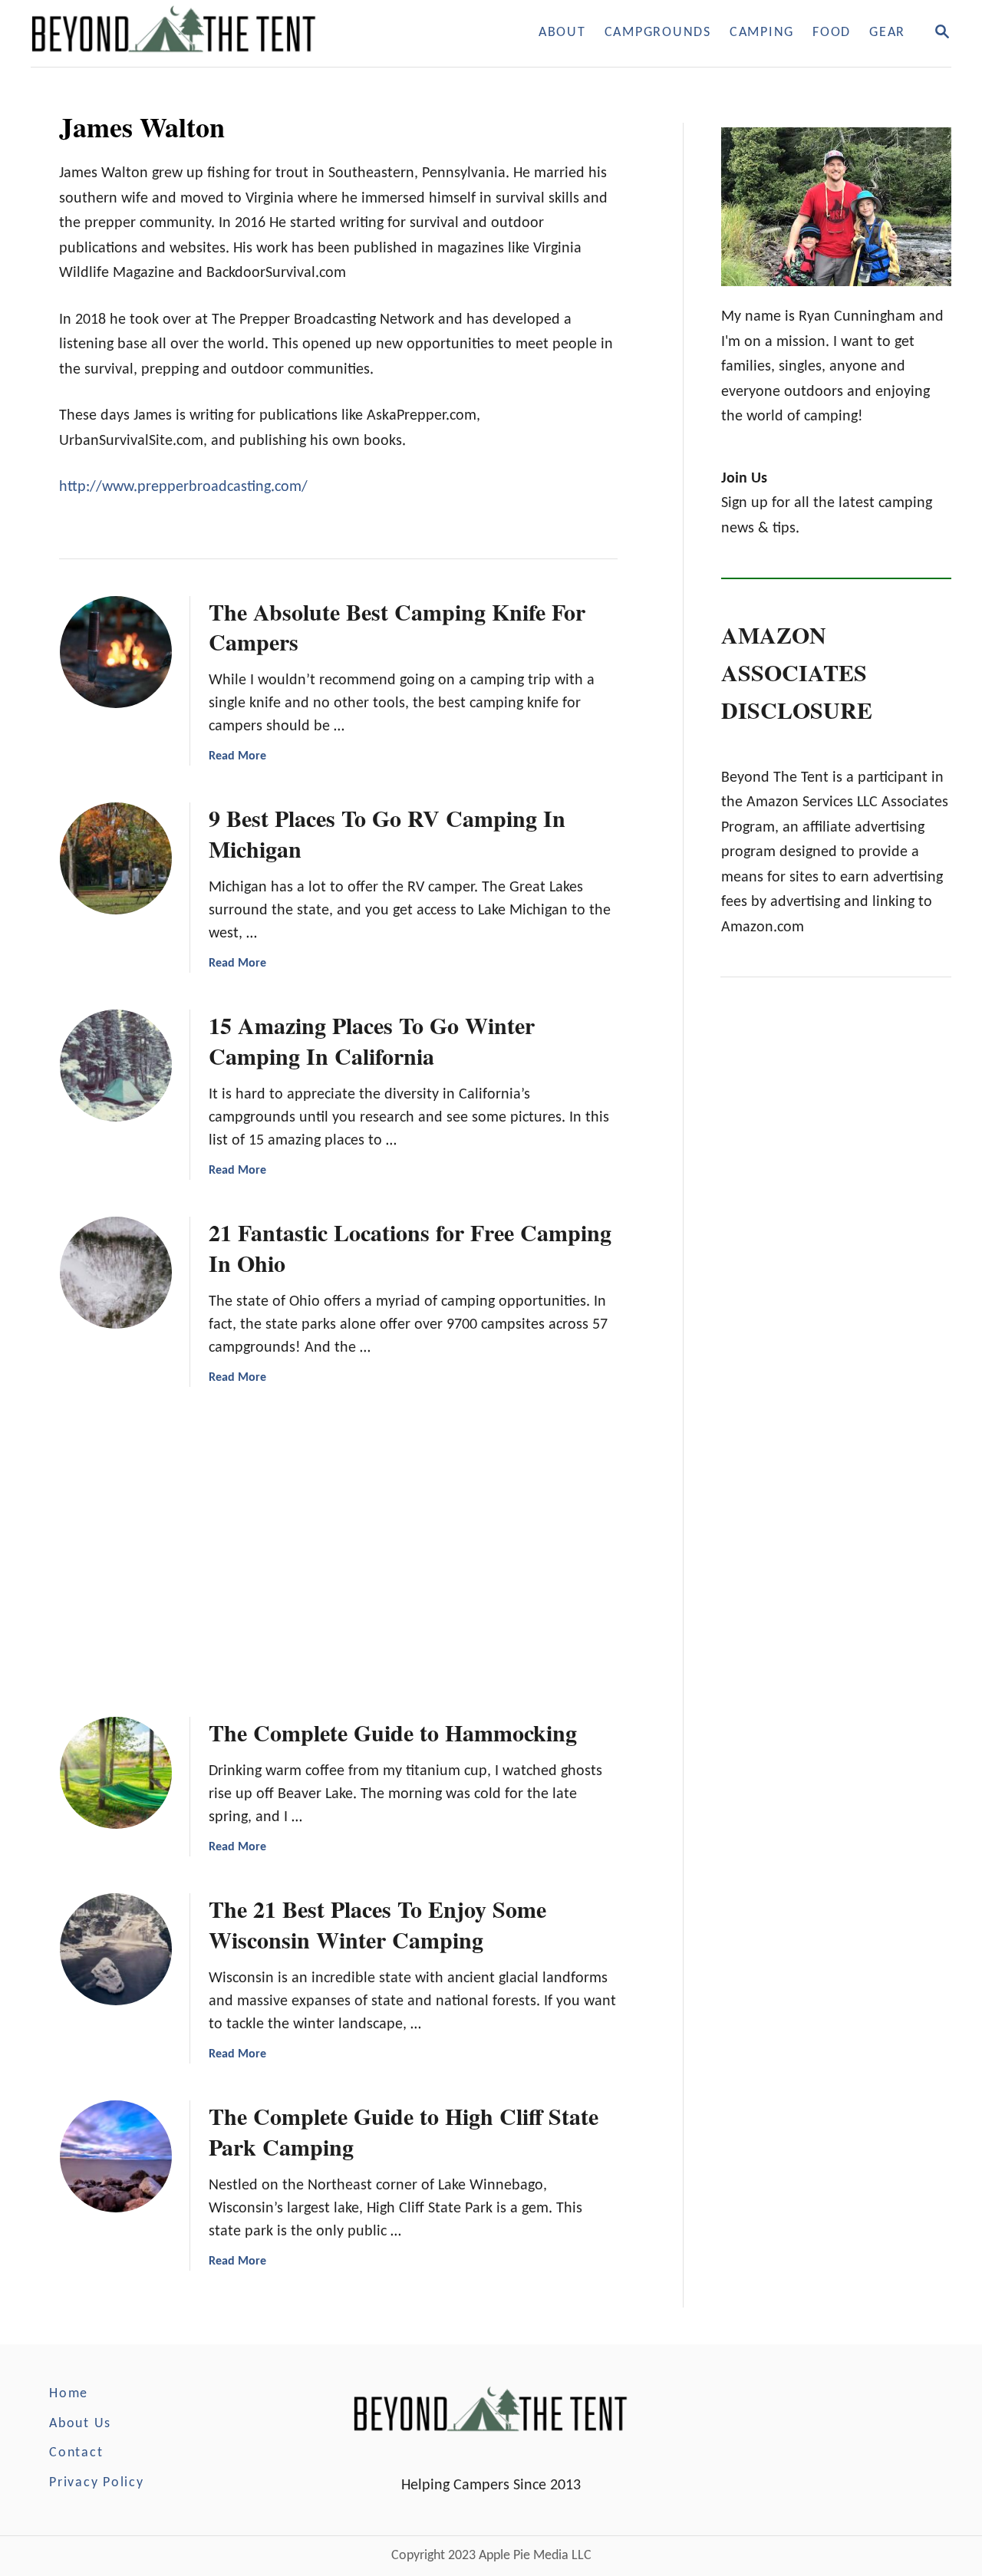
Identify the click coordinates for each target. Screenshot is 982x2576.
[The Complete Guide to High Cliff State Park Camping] (116, 2156)
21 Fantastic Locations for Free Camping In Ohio (410, 1247)
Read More (237, 756)
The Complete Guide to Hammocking (393, 1732)
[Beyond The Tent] (213, 33)
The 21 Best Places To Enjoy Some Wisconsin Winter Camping (377, 1924)
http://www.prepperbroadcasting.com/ (183, 487)
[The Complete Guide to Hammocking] (116, 1773)
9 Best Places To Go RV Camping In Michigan (387, 833)
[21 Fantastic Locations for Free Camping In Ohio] (116, 1273)
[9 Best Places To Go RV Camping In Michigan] (116, 858)
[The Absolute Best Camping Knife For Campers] (116, 652)
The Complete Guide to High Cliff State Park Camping (404, 2131)
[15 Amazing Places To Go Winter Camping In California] (116, 1066)
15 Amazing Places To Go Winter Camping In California (372, 1040)
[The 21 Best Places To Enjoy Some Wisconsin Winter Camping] (116, 1949)
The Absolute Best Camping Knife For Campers (397, 627)
